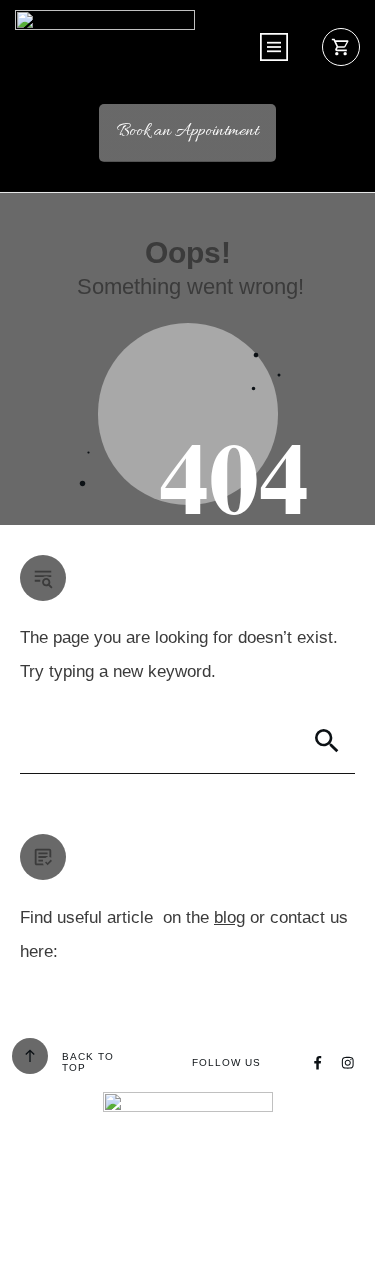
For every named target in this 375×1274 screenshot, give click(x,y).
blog (229, 917)
